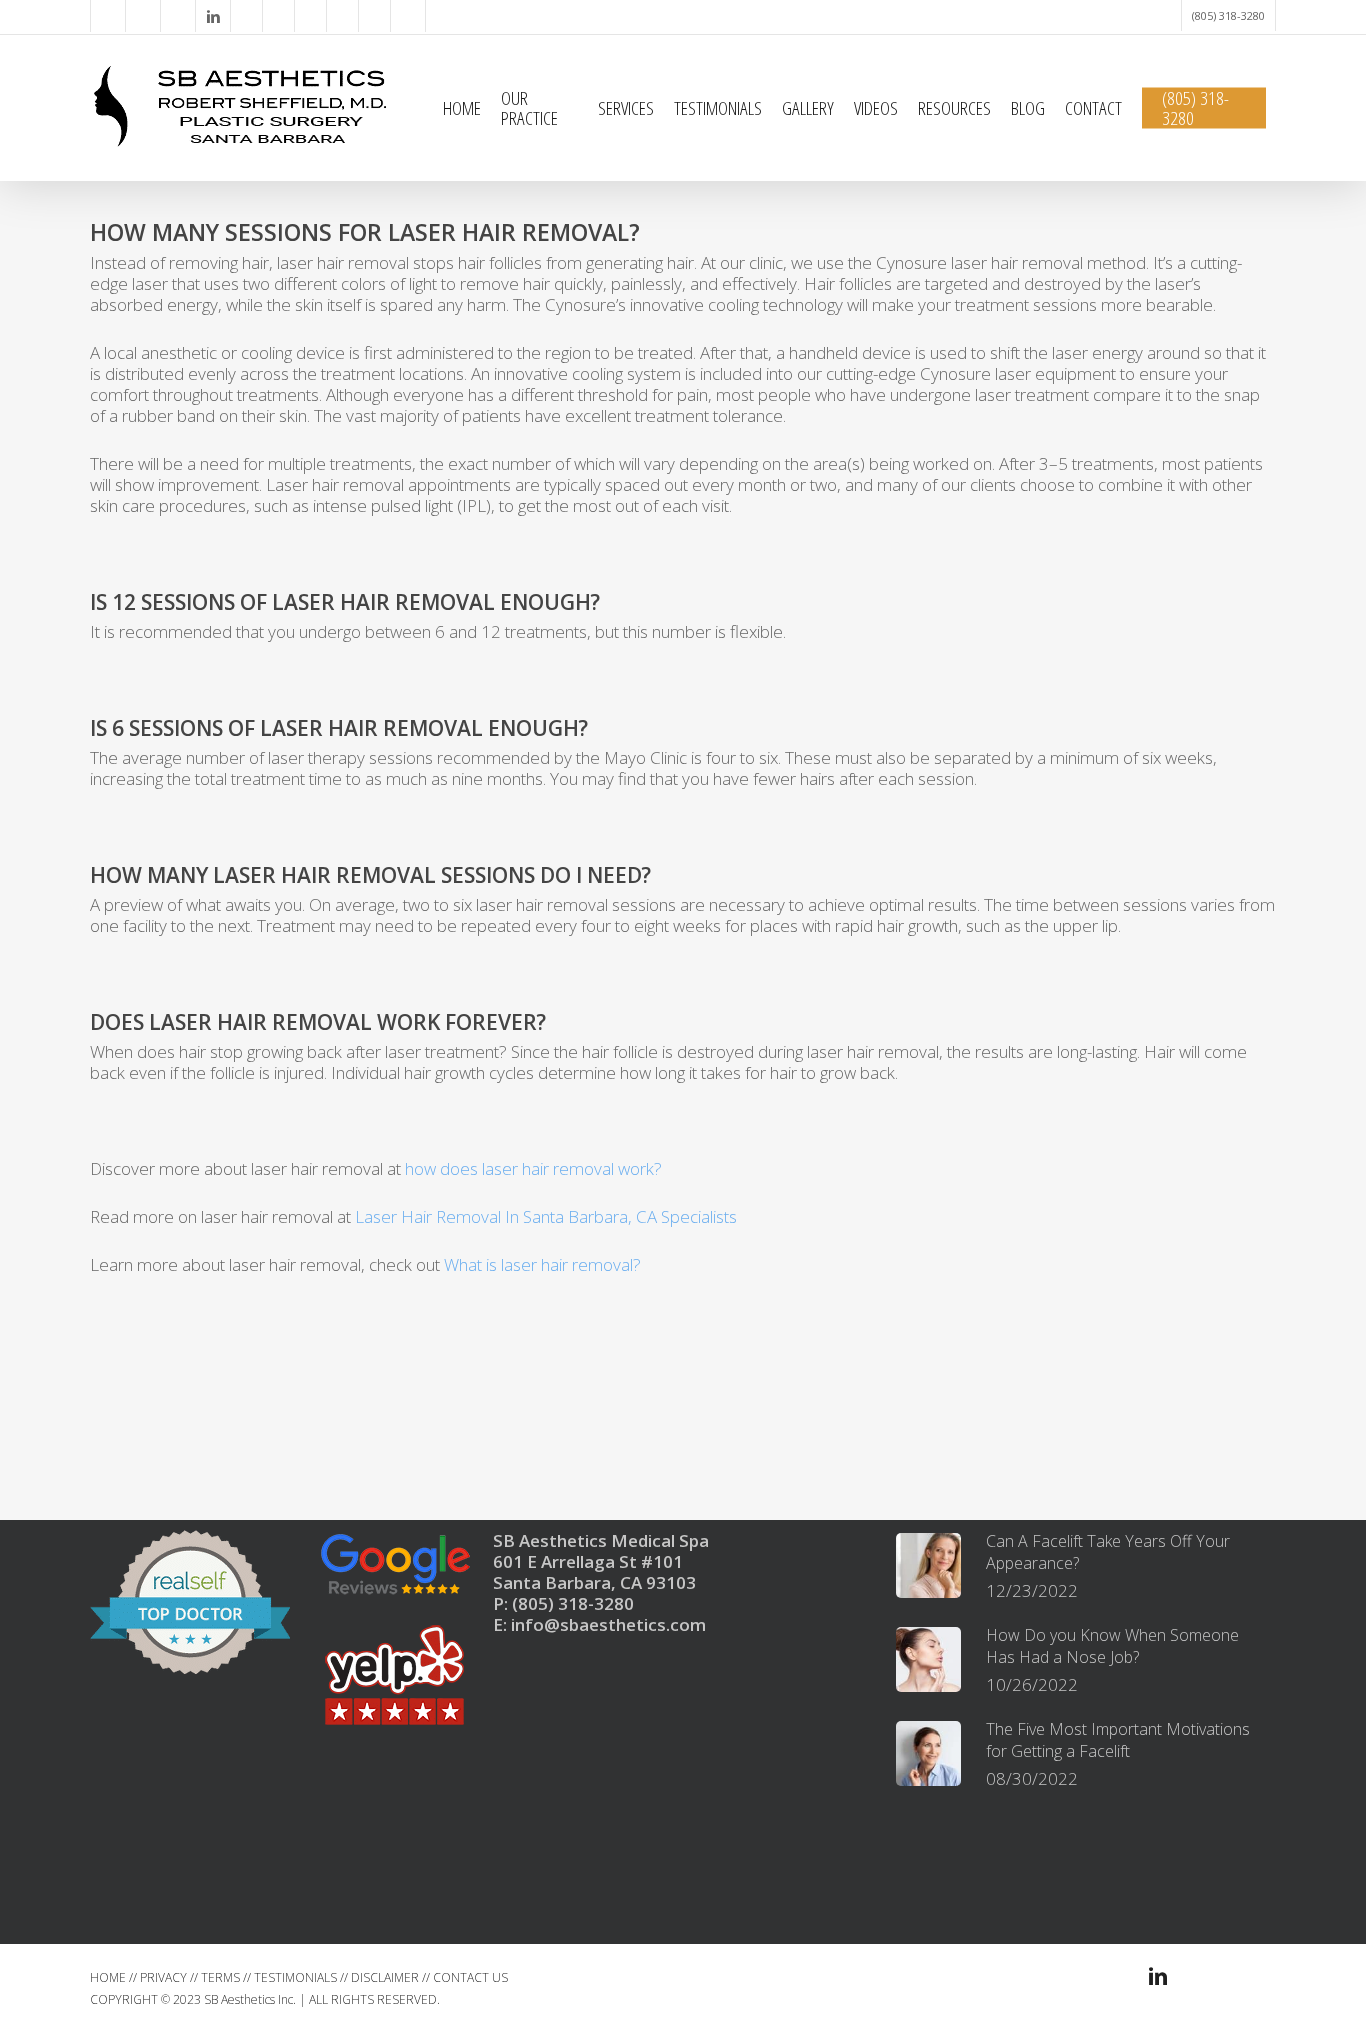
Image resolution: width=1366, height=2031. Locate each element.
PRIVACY (163, 1977)
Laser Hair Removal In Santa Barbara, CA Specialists (546, 1216)
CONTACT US (470, 1977)
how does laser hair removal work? (533, 1168)
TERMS (220, 1977)
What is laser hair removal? (542, 1264)
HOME (108, 1977)
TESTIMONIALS (295, 1977)
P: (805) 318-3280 (563, 1603)
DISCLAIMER (385, 1977)
